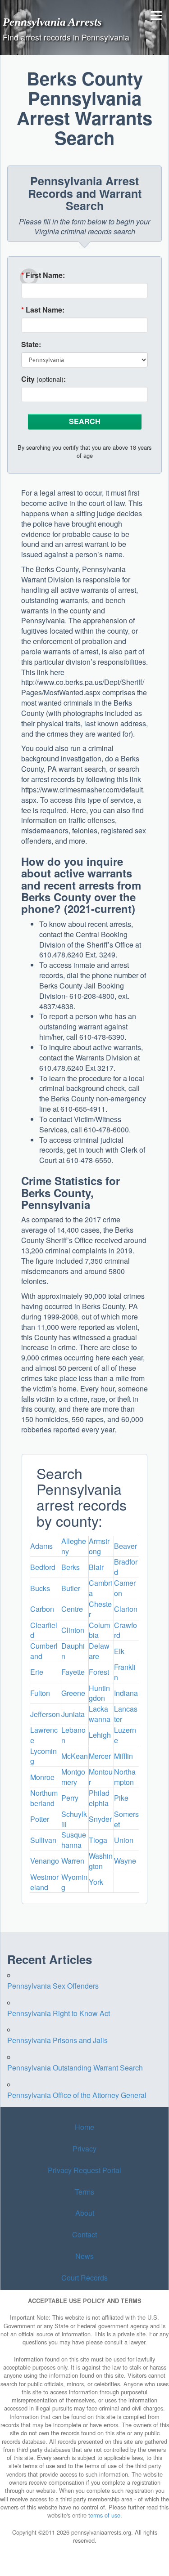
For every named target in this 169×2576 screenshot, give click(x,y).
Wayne (125, 1861)
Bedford (43, 1567)
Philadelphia (99, 1798)
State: (31, 344)
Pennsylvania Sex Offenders (53, 1986)
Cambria (100, 1588)
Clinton (73, 1630)
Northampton (125, 1777)
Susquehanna (74, 1840)
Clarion (126, 1609)
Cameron (125, 1588)
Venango (45, 1861)
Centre (72, 1609)
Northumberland (44, 1798)
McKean (75, 1756)
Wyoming (74, 1882)
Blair (96, 1567)
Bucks (40, 1588)
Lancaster (126, 1714)
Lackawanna (100, 1714)
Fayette (73, 1672)
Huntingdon (99, 1693)
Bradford (126, 1567)
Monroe (42, 1777)
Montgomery (73, 1777)
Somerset (126, 1819)
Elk (119, 1651)
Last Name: (43, 310)
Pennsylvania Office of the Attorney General (77, 2095)
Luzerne (125, 1735)
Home (84, 2127)
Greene (73, 1693)
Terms (84, 2192)
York (96, 1882)
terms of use (104, 2515)
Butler (71, 1588)
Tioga (98, 1840)
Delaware (99, 1651)
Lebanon (73, 1735)
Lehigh (100, 1735)
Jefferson (45, 1714)
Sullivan (43, 1840)
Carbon (42, 1609)
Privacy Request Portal (84, 2170)
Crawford (126, 1630)
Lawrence (44, 1735)
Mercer (100, 1756)
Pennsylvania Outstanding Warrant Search (75, 2068)
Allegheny (74, 1546)
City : (43, 379)
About (85, 2213)
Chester (100, 1609)
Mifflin (123, 1756)
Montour (101, 1777)
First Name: (43, 275)
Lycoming (43, 1756)
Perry (70, 1798)
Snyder (100, 1819)
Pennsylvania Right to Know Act (59, 2013)
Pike (121, 1798)
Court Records (84, 2278)
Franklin (125, 1672)
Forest (99, 1672)
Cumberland (44, 1651)
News (84, 2256)
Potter (40, 1819)
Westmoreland (44, 1882)
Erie (37, 1672)
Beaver (126, 1546)
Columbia (99, 1630)
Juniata (73, 1714)
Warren (73, 1861)
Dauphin (73, 1651)
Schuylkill (74, 1819)
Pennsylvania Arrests (52, 22)
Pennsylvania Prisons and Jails (57, 2040)
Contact (84, 2235)
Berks (71, 1567)
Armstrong (99, 1546)
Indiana (126, 1693)
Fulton (40, 1693)
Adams (41, 1546)
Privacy (84, 2149)
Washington (101, 1861)
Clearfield (44, 1630)
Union (124, 1840)
